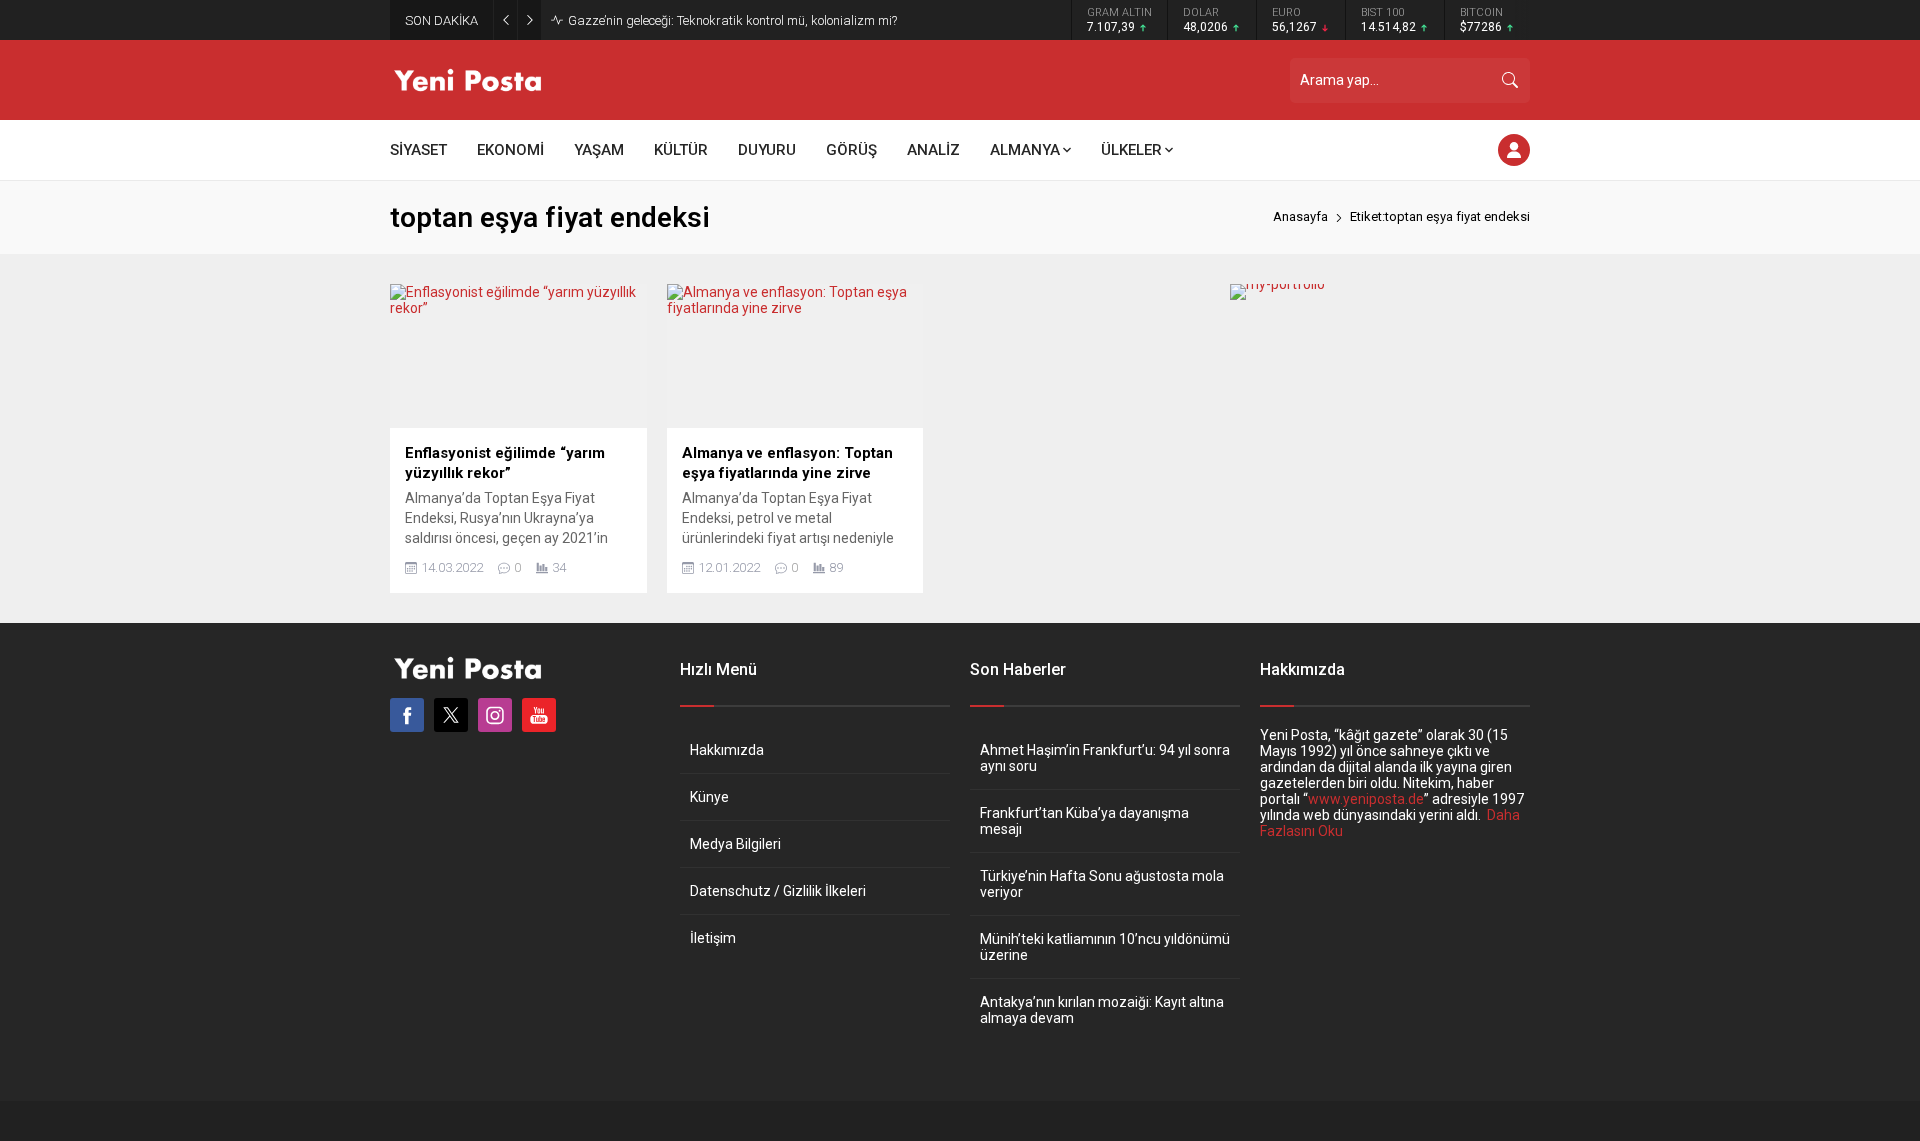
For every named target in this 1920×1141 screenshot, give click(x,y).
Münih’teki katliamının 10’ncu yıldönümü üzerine (1105, 947)
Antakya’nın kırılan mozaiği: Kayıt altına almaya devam (1102, 1010)
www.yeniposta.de (1366, 799)
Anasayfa (1300, 216)
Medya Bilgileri (735, 844)
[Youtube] (539, 715)
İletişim (713, 938)
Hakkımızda (727, 750)
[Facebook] (407, 715)
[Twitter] (451, 715)
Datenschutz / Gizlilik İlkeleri (778, 891)
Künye (709, 797)
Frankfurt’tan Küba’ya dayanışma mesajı (1084, 821)
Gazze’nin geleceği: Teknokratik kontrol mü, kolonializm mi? (732, 20)
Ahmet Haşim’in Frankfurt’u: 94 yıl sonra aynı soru (1105, 758)
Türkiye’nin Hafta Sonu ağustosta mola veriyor (1102, 884)
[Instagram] (495, 715)
